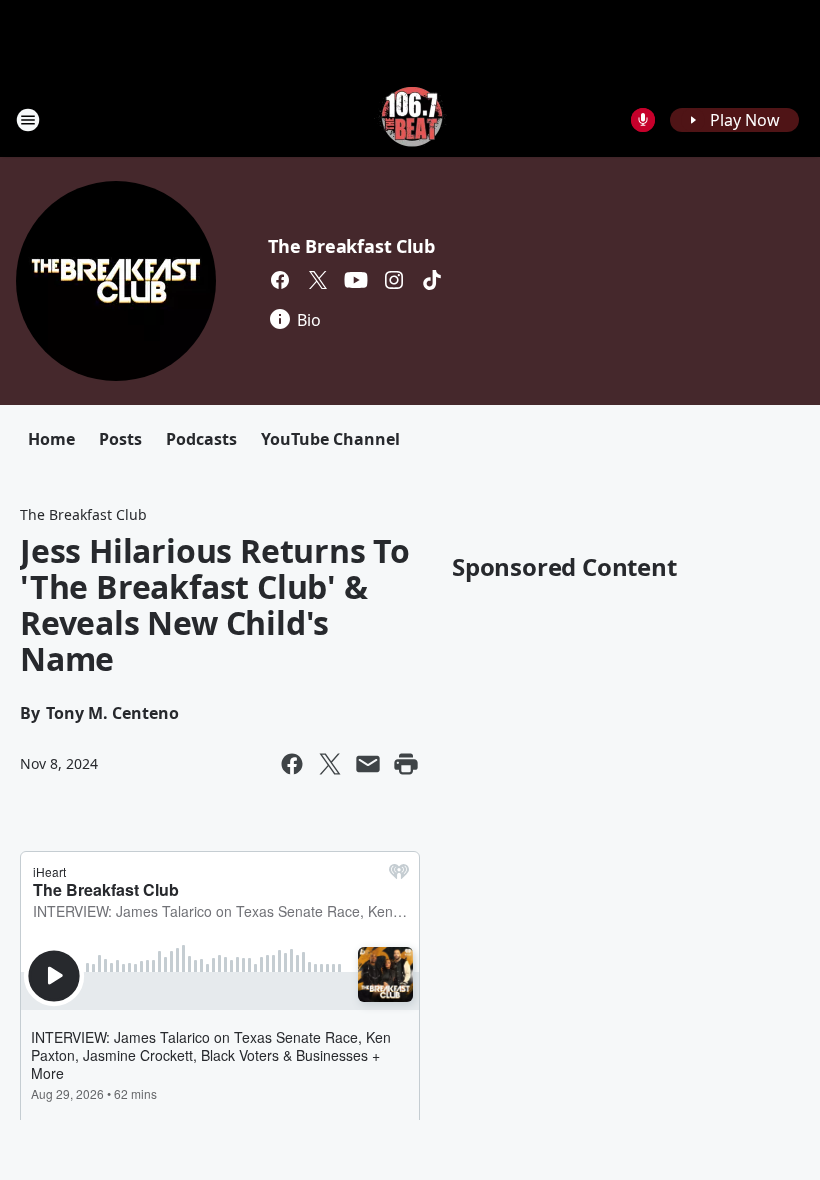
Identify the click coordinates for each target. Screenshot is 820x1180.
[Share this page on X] (330, 764)
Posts (120, 439)
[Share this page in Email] (368, 764)
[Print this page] (406, 764)
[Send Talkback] (643, 120)
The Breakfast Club (351, 246)
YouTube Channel (330, 439)
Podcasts (201, 439)
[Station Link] (410, 119)
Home (51, 439)
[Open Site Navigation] (28, 120)
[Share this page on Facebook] (292, 764)
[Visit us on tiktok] (432, 280)
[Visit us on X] (318, 280)
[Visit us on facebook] (280, 280)
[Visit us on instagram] (394, 280)
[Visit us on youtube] (356, 280)
